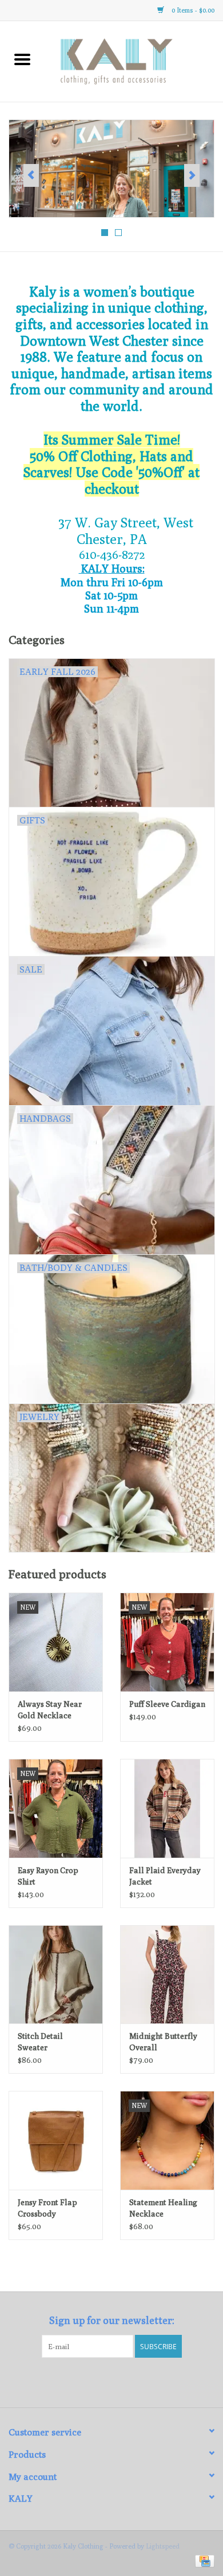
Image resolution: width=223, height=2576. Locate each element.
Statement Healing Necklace (163, 2208)
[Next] (192, 175)
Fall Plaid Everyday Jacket (165, 1876)
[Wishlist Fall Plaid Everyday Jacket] (167, 1808)
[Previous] (31, 175)
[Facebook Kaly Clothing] (102, 2381)
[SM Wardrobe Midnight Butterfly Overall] (167, 1975)
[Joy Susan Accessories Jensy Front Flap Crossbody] (56, 2140)
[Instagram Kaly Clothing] (122, 2381)
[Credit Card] (203, 2560)
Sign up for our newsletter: (112, 2320)
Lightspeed (163, 2546)
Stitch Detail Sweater (40, 2042)
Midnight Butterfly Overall (163, 2042)
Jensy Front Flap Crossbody (47, 2208)
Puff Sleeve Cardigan (167, 1704)
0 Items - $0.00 (192, 10)
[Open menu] (22, 59)
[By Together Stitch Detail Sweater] (56, 1975)
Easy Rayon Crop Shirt (48, 1876)
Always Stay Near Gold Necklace (50, 1710)
